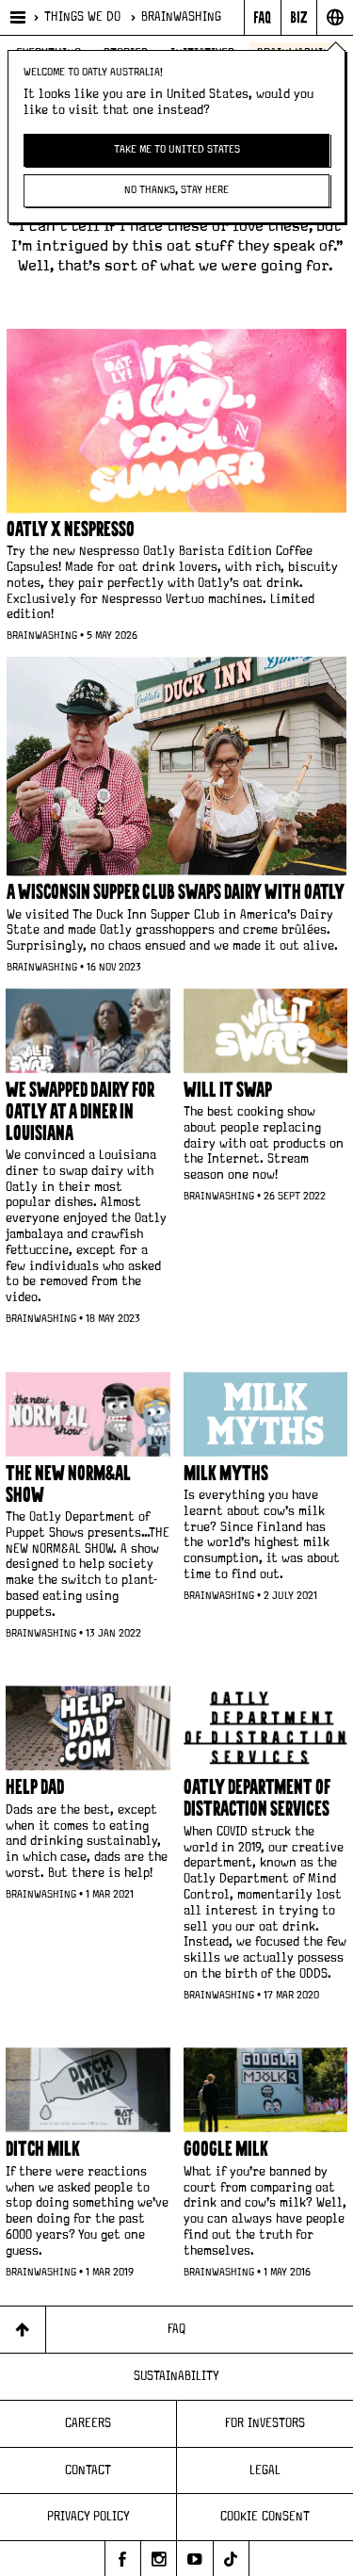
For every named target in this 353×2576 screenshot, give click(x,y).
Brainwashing (181, 17)
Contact (88, 2470)
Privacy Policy (88, 2517)
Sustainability (176, 2376)
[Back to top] (23, 2330)
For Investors (265, 2423)
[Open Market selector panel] (335, 17)
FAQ (176, 2329)
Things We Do (82, 17)
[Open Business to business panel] (299, 17)
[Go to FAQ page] (262, 17)
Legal (265, 2470)
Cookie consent (265, 2517)
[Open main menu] (16, 17)
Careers (88, 2423)
